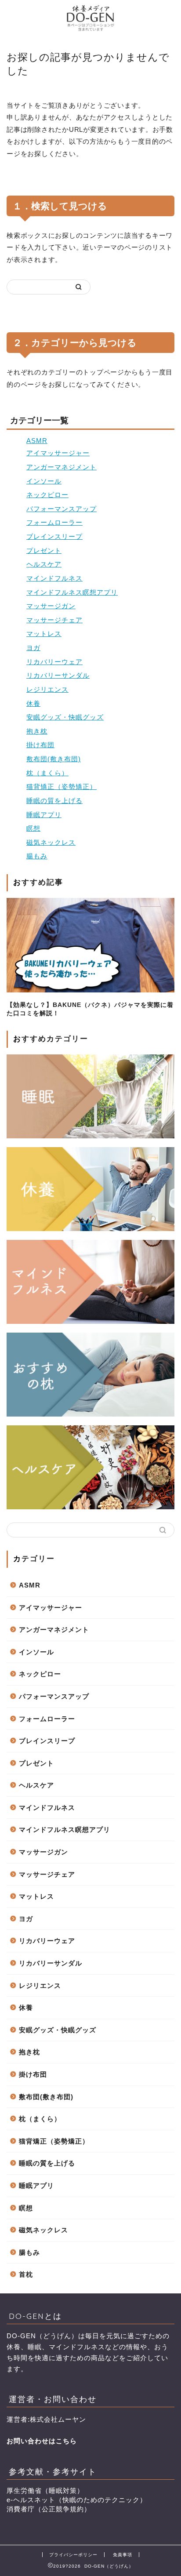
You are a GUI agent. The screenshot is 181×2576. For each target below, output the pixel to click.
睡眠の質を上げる (54, 801)
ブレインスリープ (54, 536)
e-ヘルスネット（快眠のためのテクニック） (77, 2500)
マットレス (44, 634)
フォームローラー (54, 522)
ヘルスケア (44, 564)
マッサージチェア (54, 620)
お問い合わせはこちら (42, 2441)
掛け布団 (40, 745)
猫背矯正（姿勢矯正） (62, 787)
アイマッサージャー (58, 453)
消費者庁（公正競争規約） (49, 2509)
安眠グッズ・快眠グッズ (65, 717)
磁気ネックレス (51, 842)
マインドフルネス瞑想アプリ (72, 592)
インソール (44, 481)
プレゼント (44, 550)
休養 (33, 703)
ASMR (37, 441)
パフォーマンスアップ (62, 509)
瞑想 (33, 828)
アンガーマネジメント (62, 467)
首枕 (26, 2274)
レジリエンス (47, 689)
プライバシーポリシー (73, 2555)
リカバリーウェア (54, 662)
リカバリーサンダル (58, 675)
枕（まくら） (47, 773)
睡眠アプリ (44, 815)
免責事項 (123, 2555)
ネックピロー (47, 495)
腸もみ (37, 856)
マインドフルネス (54, 578)
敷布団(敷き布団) (54, 759)
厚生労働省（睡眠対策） (45, 2491)
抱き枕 (37, 731)
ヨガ (33, 648)
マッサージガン (51, 606)
